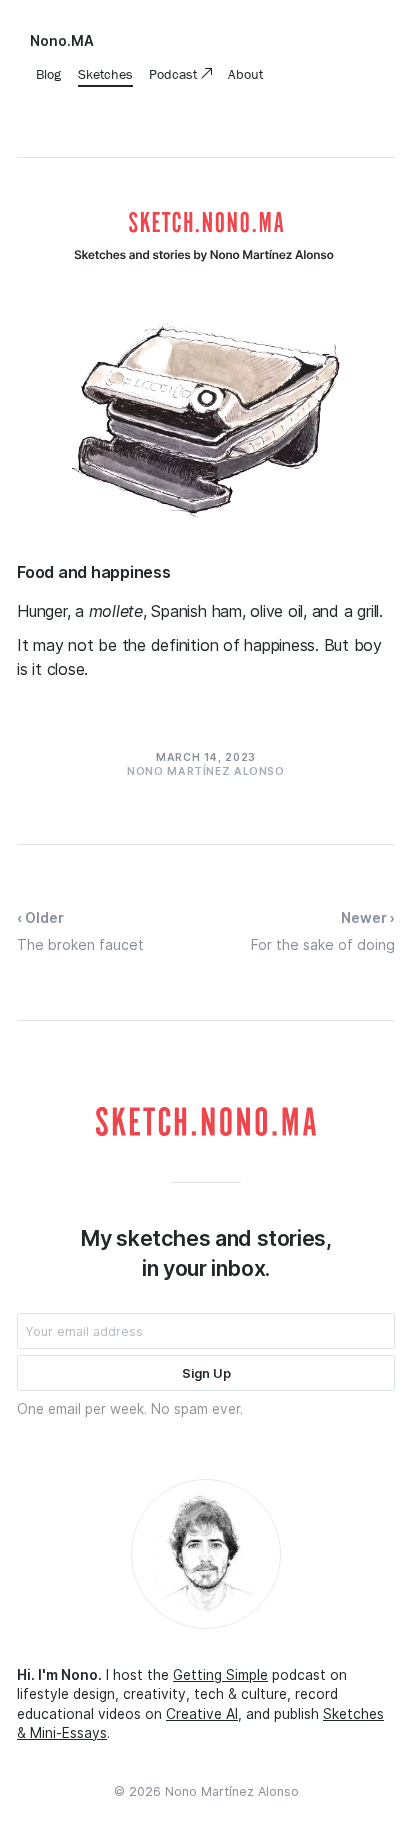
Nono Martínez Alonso (232, 1791)
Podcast (175, 74)
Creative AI (202, 1714)
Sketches (105, 74)
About (245, 74)
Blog (48, 74)
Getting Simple (220, 1675)
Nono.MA (62, 41)
